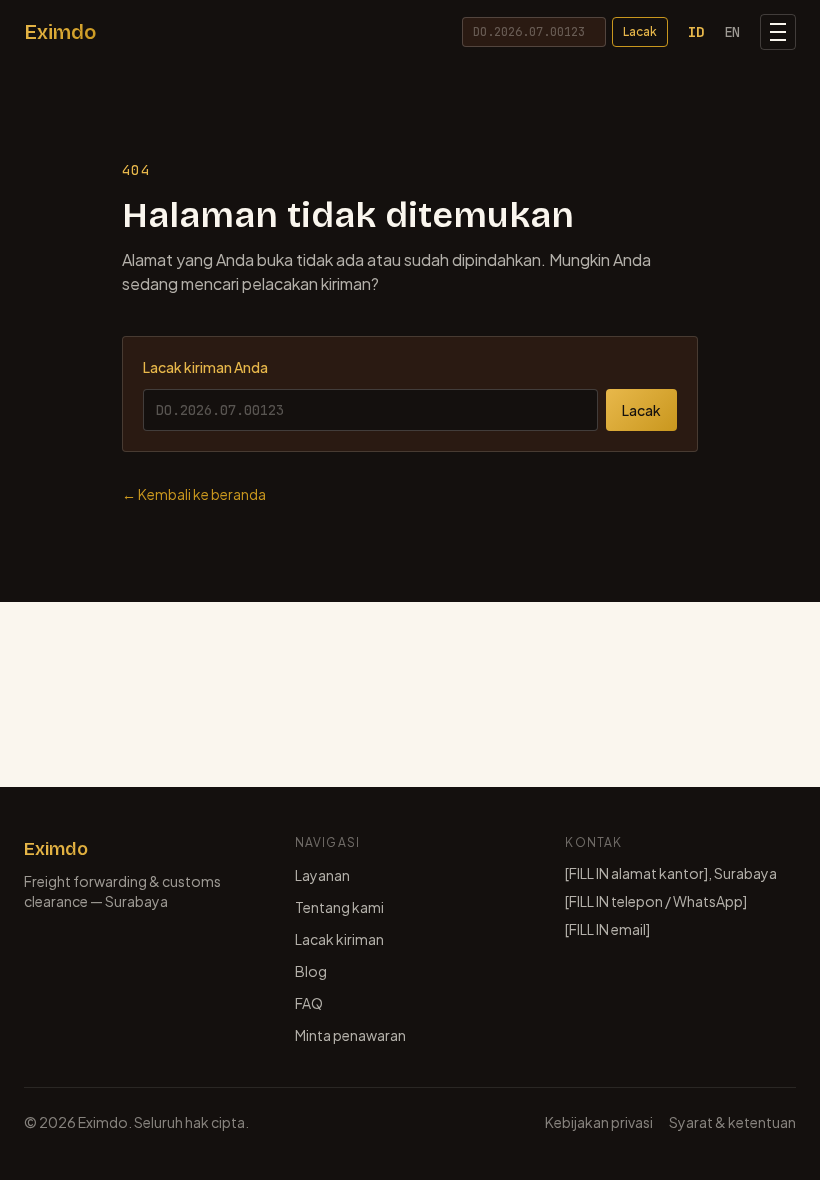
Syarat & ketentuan (732, 1122)
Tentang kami (339, 907)
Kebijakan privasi (599, 1122)
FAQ (309, 1003)
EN (732, 32)
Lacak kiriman (339, 939)
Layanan (322, 875)
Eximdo (60, 32)
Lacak (640, 31)
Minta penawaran (350, 1035)
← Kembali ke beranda (194, 494)
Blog (311, 971)
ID (696, 32)
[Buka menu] (778, 32)
